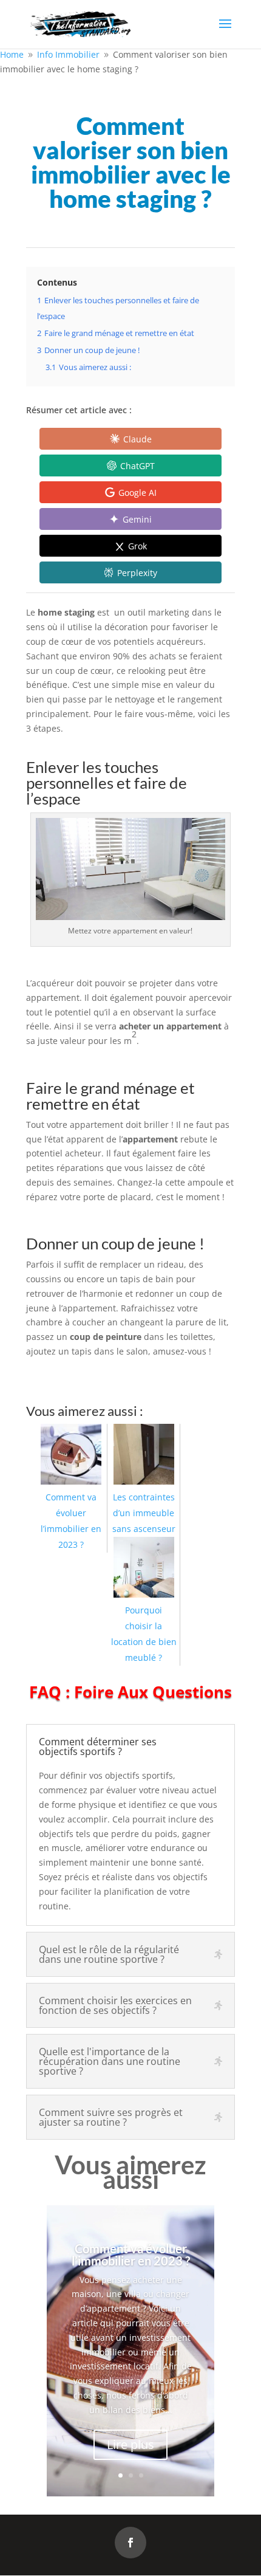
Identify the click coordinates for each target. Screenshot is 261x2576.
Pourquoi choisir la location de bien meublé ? (144, 1634)
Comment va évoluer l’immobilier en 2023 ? (71, 1521)
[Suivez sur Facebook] (130, 2543)
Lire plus (130, 2444)
